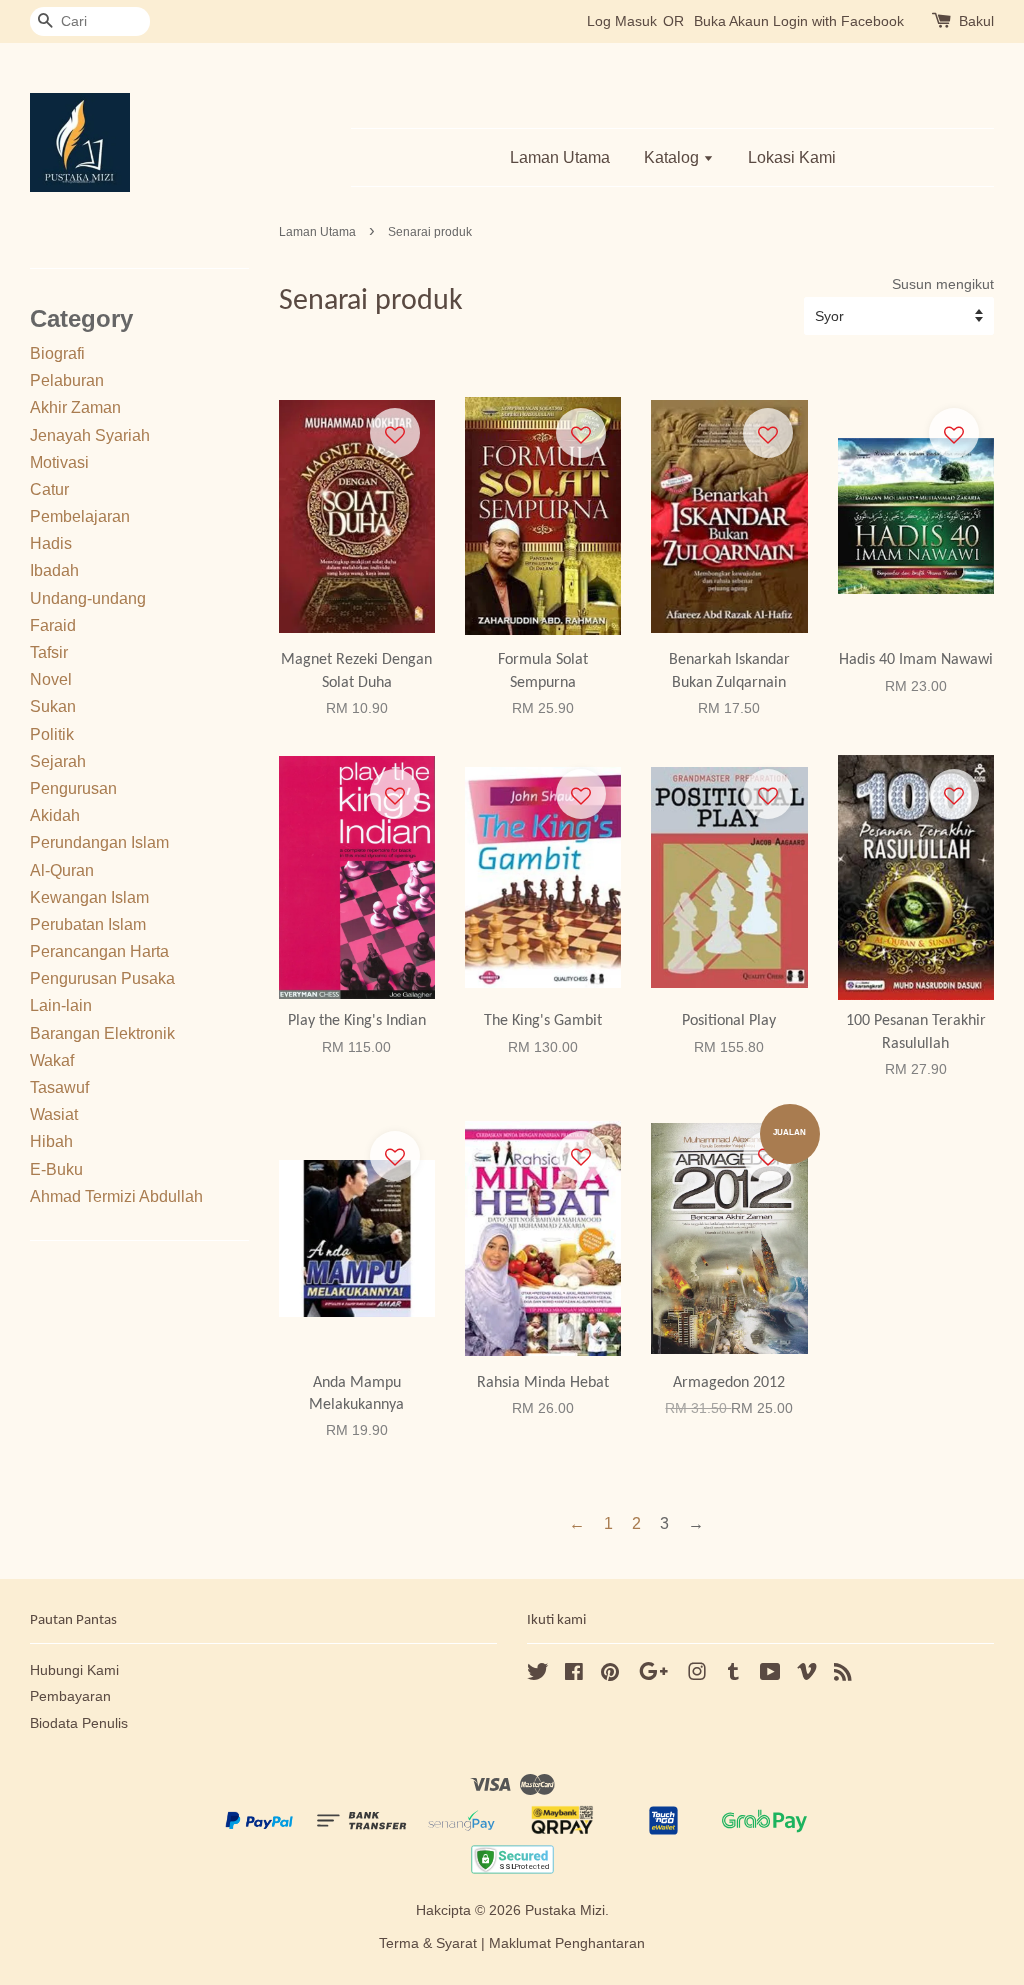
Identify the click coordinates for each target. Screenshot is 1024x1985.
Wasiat (54, 1114)
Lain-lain (61, 1005)
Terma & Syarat (428, 1943)
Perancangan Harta (99, 951)
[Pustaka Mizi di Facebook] (574, 1675)
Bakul (976, 21)
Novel (51, 679)
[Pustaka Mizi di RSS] (843, 1675)
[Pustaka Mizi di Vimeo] (807, 1675)
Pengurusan (73, 788)
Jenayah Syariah (90, 435)
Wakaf (52, 1060)
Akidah (55, 815)
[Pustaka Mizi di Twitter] (538, 1675)
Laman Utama (560, 157)
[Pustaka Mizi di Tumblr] (733, 1675)
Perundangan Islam (99, 842)
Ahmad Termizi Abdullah (116, 1196)
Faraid (53, 625)
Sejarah (58, 761)
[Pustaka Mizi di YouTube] (770, 1675)
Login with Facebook (838, 21)
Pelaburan (67, 380)
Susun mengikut (943, 284)
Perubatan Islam (88, 924)
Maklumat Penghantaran (567, 1943)
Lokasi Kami (792, 157)
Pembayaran (70, 1696)
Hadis (51, 543)
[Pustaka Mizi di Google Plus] (653, 1675)
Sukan (53, 706)
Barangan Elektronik (102, 1033)
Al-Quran (62, 870)
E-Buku (56, 1169)
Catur (49, 489)
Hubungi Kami (74, 1670)
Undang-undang (88, 598)
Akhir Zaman (75, 407)
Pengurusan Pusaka (102, 978)
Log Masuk (622, 21)
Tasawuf (59, 1087)
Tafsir (49, 652)
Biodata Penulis (79, 1723)
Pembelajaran (80, 516)
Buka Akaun (731, 21)
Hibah (51, 1141)
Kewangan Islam (89, 897)
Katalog (673, 157)
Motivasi (59, 462)
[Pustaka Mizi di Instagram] (697, 1675)
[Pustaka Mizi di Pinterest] (610, 1675)
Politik (52, 734)
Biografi (57, 353)
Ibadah (54, 570)
